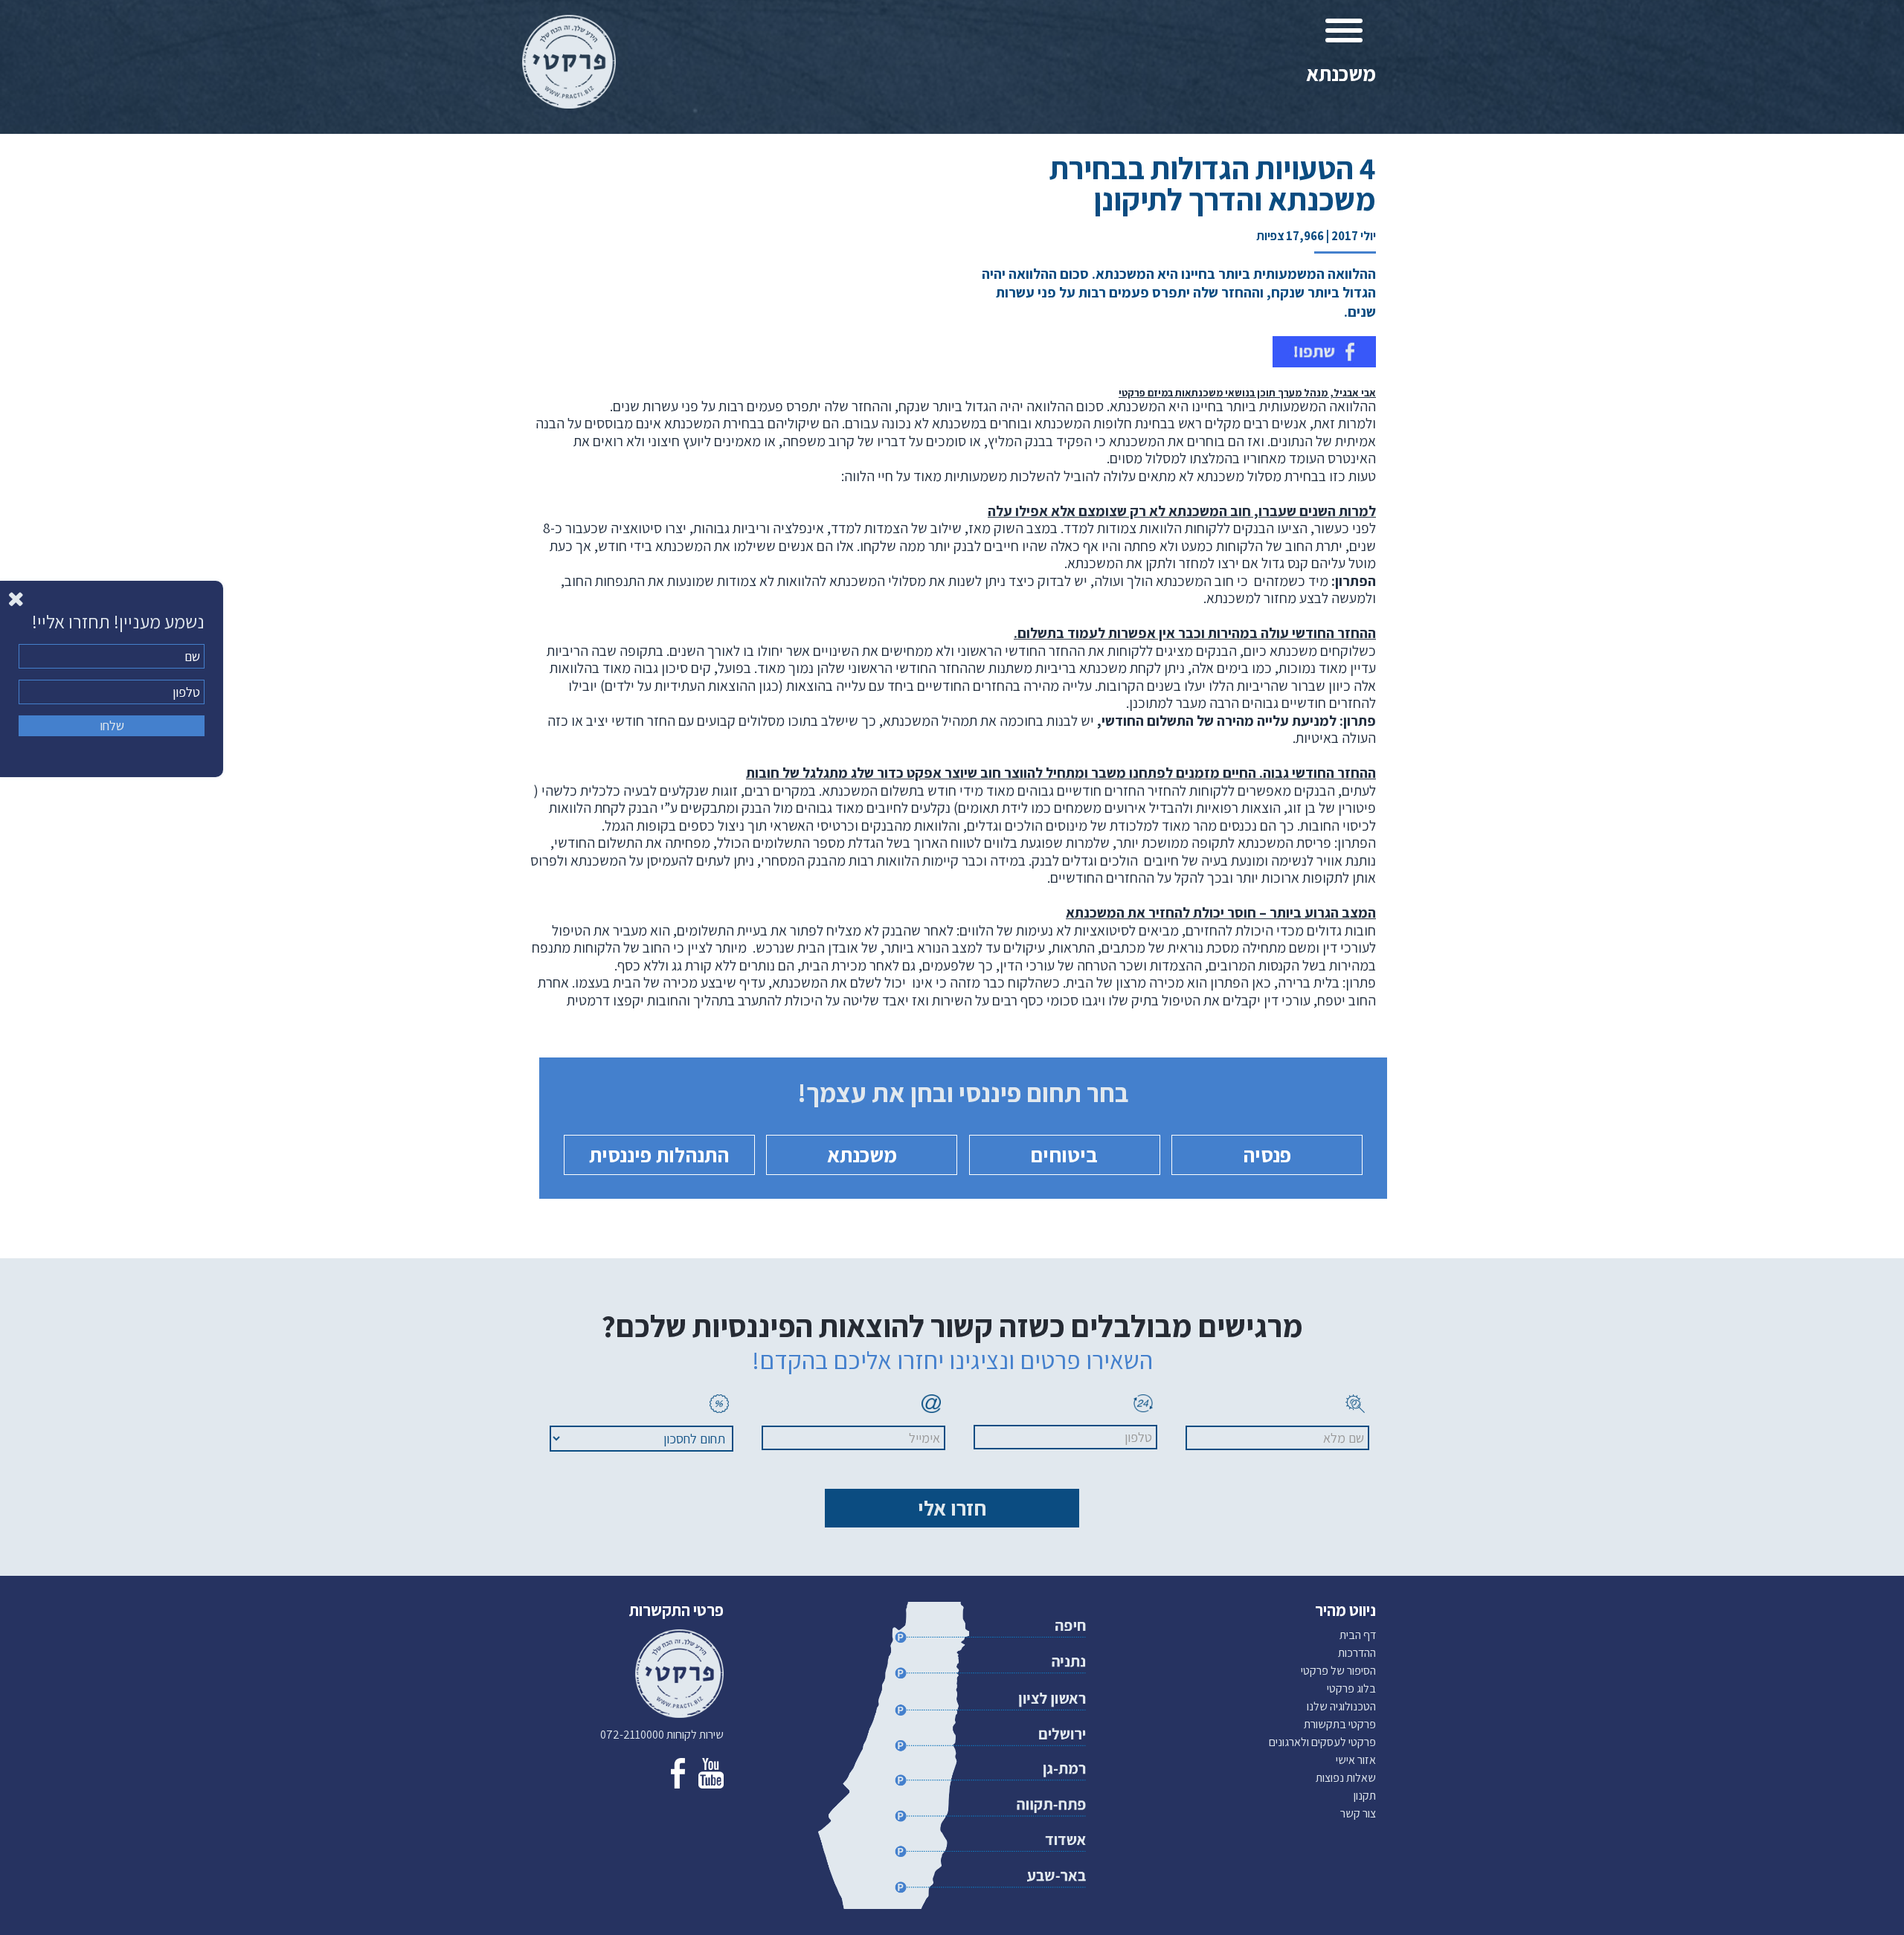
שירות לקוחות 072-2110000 (662, 1735)
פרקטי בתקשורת (1340, 1724)
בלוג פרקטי (1351, 1688)
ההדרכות (1357, 1653)
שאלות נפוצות (1346, 1778)
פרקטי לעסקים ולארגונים (1322, 1742)
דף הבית (1358, 1635)
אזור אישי (1356, 1760)
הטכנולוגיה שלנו (1341, 1706)
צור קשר (1358, 1813)
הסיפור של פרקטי (1338, 1671)
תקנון (1365, 1796)
